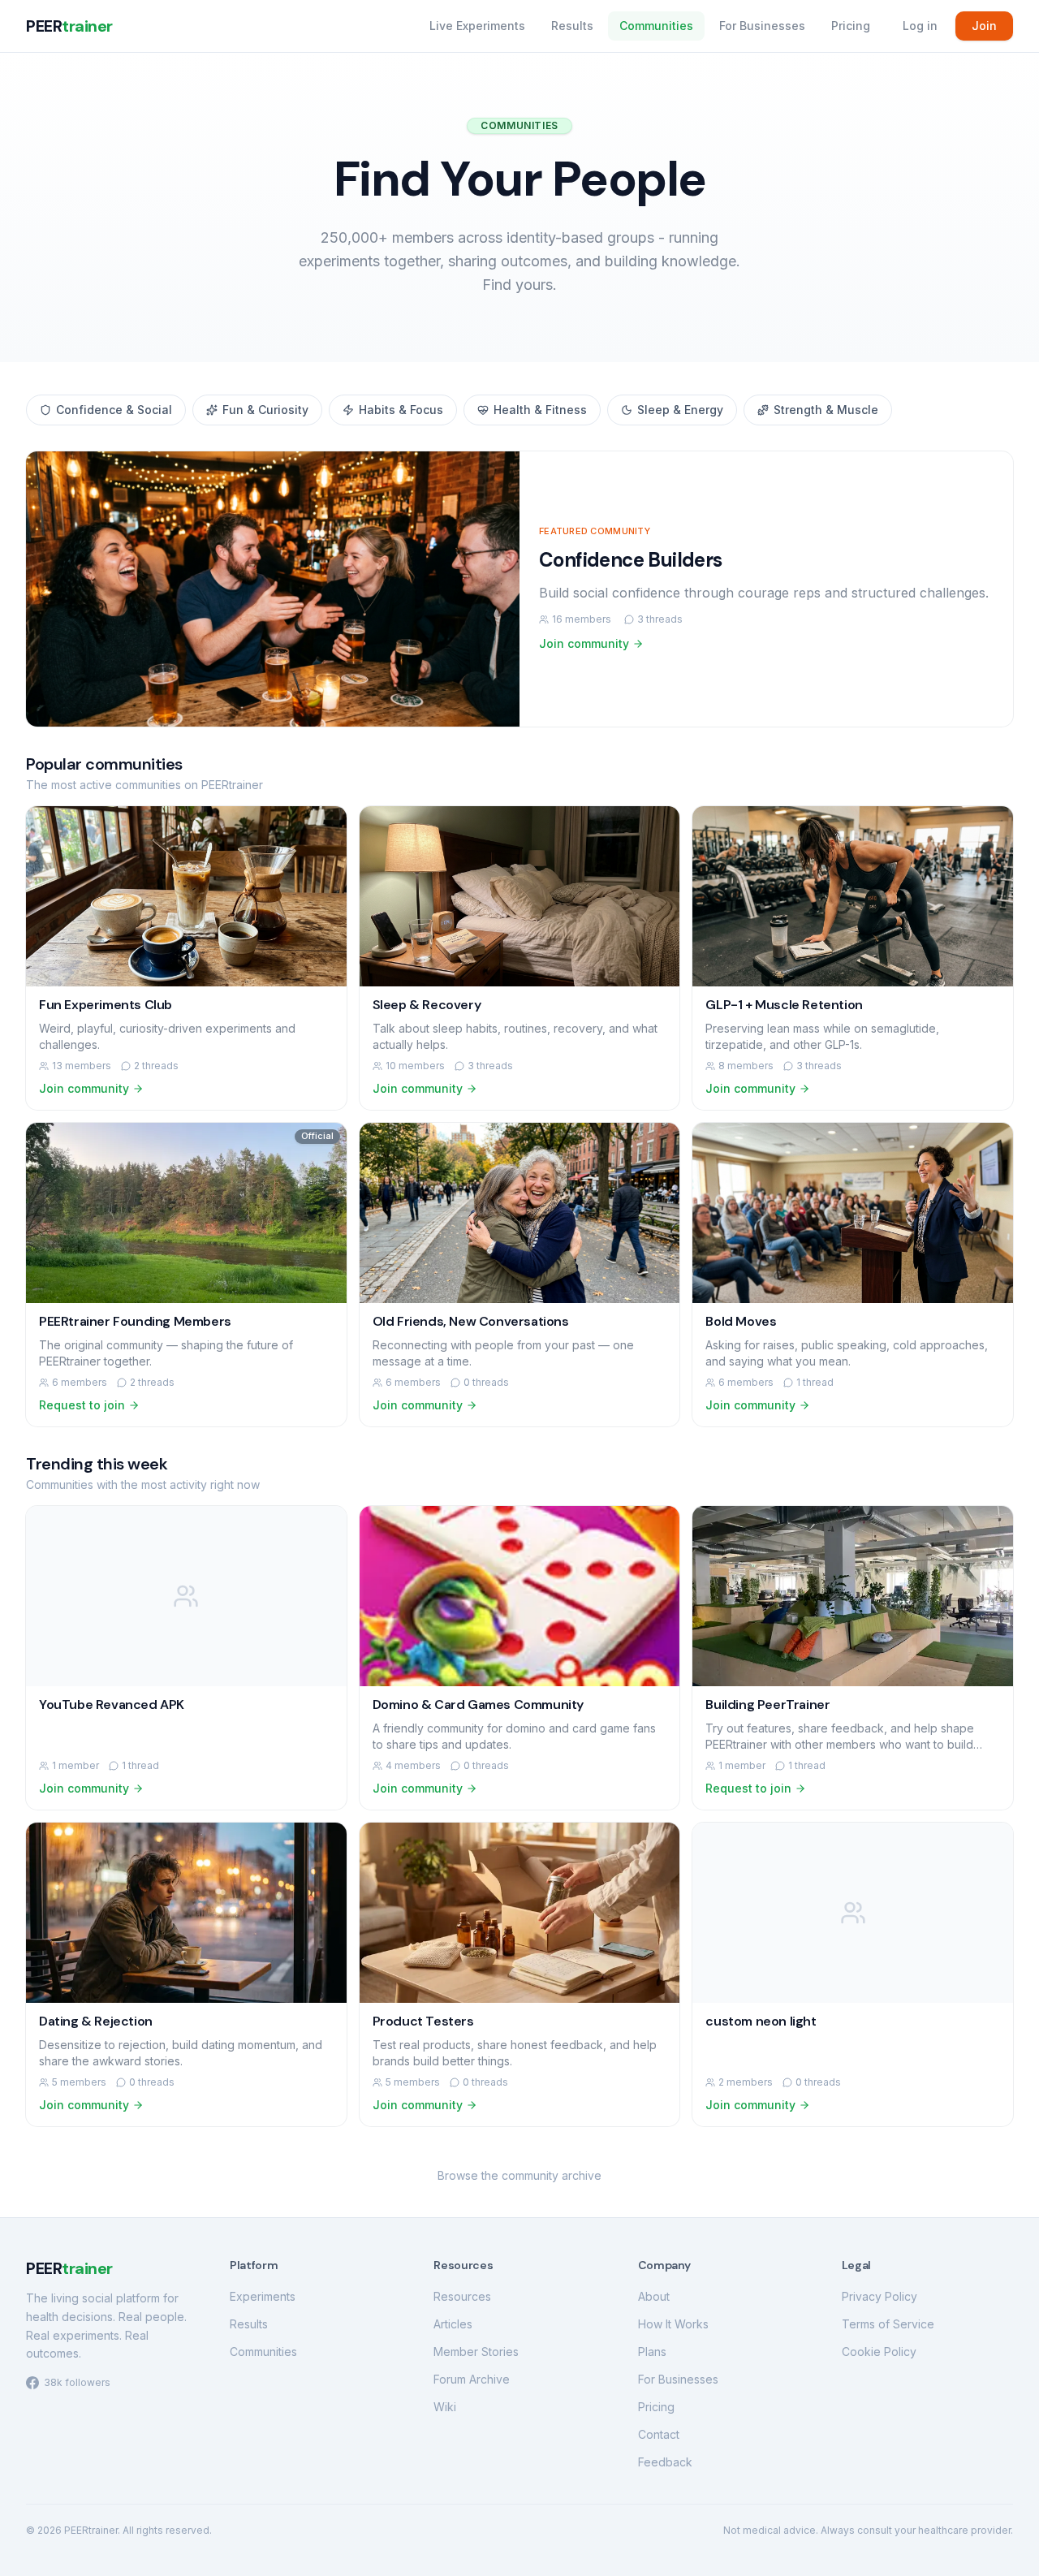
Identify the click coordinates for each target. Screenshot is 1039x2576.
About (654, 2296)
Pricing (851, 26)
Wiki (445, 2407)
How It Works (673, 2324)
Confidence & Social (114, 410)
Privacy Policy (879, 2296)
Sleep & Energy (680, 410)
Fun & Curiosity (265, 410)
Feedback (665, 2462)
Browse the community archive (519, 2175)
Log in (920, 26)
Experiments (263, 2296)
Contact (659, 2434)
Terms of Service (888, 2324)
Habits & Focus (401, 410)
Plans (652, 2352)
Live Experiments (477, 26)
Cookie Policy (879, 2352)
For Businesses (762, 26)
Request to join (82, 1405)
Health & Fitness (540, 410)
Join (984, 26)
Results (572, 26)
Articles (453, 2324)
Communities (656, 26)
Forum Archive (472, 2379)
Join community (584, 643)
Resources (462, 2296)
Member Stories (476, 2352)
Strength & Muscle (826, 410)
